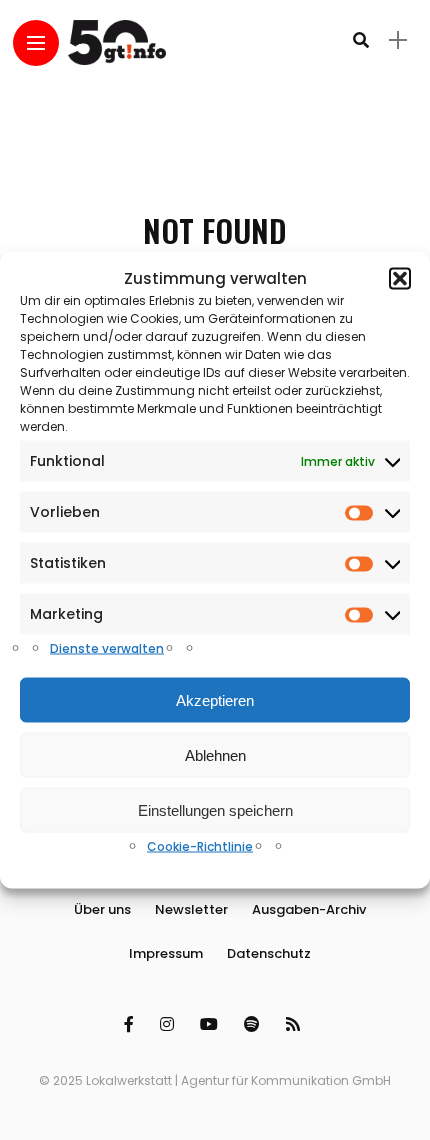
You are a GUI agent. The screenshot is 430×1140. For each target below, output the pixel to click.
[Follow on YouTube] (212, 1024)
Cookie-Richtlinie (200, 846)
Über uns (102, 909)
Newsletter (191, 909)
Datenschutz (269, 953)
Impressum (166, 953)
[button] (400, 278)
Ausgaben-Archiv (309, 909)
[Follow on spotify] (255, 1024)
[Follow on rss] (296, 1024)
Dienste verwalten (107, 648)
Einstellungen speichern (215, 809)
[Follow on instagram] (170, 1024)
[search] (361, 40)
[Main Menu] (36, 43)
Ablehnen (215, 754)
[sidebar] (398, 40)
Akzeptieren (215, 699)
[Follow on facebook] (132, 1024)
